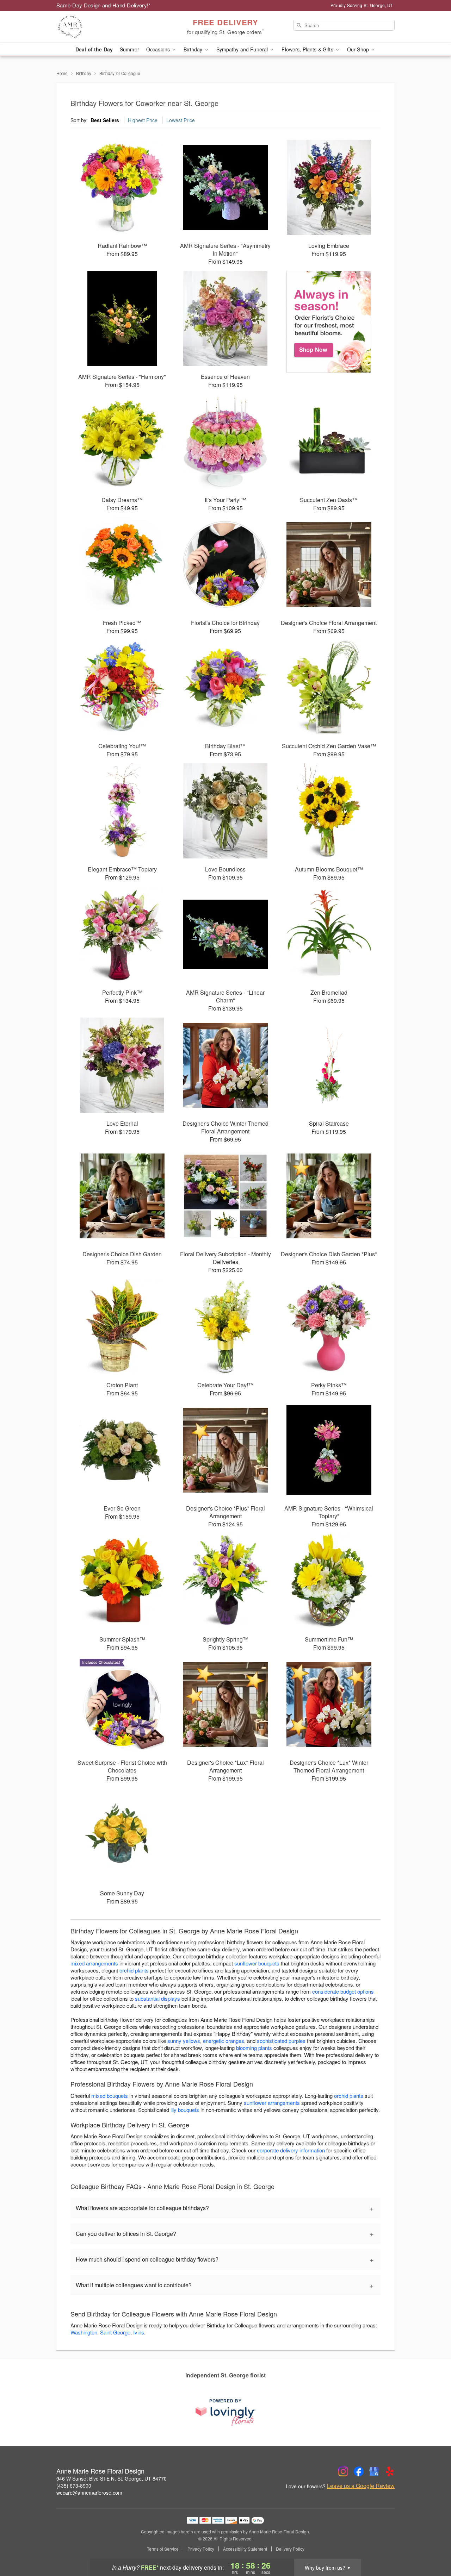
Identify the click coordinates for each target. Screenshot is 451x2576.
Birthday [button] (194, 49)
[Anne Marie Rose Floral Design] (107, 27)
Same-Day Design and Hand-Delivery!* (104, 5)
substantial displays (157, 1998)
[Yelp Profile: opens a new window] (390, 2471)
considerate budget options (343, 1991)
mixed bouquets (110, 2096)
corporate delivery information (291, 2150)
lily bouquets (185, 2110)
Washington (84, 2332)
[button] (433, 2546)
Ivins (139, 2332)
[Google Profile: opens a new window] (374, 2471)
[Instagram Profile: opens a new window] (343, 2471)
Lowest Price (181, 120)
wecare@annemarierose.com (89, 2493)
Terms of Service (163, 2549)
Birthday (84, 73)
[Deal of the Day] (329, 322)
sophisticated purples (281, 2041)
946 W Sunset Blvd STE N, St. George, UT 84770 (112, 2478)
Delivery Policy (290, 2549)
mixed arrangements (94, 1963)
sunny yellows (184, 2041)
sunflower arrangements (272, 2103)
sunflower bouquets (257, 1963)
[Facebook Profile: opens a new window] (359, 2471)
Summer (129, 49)
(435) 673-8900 (74, 2486)
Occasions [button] (159, 49)
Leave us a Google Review (361, 2486)
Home (62, 73)
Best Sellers (105, 120)
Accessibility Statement (245, 2549)
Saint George (115, 2332)
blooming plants (254, 2048)
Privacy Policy (201, 2549)
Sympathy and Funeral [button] (243, 49)
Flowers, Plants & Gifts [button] (308, 49)
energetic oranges (224, 2041)
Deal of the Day (94, 49)
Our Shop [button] (359, 49)
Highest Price (143, 120)
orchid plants (134, 1970)
